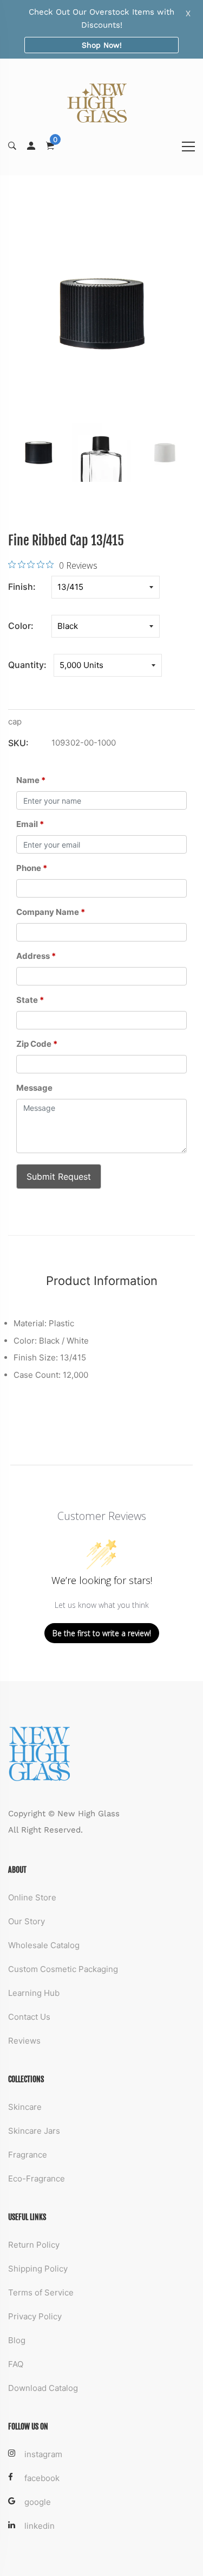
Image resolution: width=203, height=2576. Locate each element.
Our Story (27, 1921)
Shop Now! (102, 45)
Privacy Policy (35, 2316)
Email (30, 824)
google (38, 2502)
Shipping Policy (38, 2269)
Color (19, 626)
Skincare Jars (34, 2131)
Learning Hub (34, 1993)
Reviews (24, 2041)
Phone (32, 868)
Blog (17, 2340)
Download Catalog (43, 2388)
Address (36, 956)
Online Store (32, 1897)
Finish (21, 587)
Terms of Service (41, 2292)
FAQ (16, 2364)
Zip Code (37, 1044)
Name (31, 780)
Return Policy (34, 2245)
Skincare (25, 2107)
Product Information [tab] (102, 1281)
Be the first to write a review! (102, 1633)
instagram (43, 2454)
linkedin (40, 2526)
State (30, 1000)
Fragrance (28, 2155)
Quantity (26, 665)
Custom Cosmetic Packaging (63, 1969)
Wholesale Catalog (44, 1945)
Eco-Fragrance (37, 2179)
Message (34, 1088)
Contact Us (29, 2017)
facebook (42, 2478)
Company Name (51, 912)
